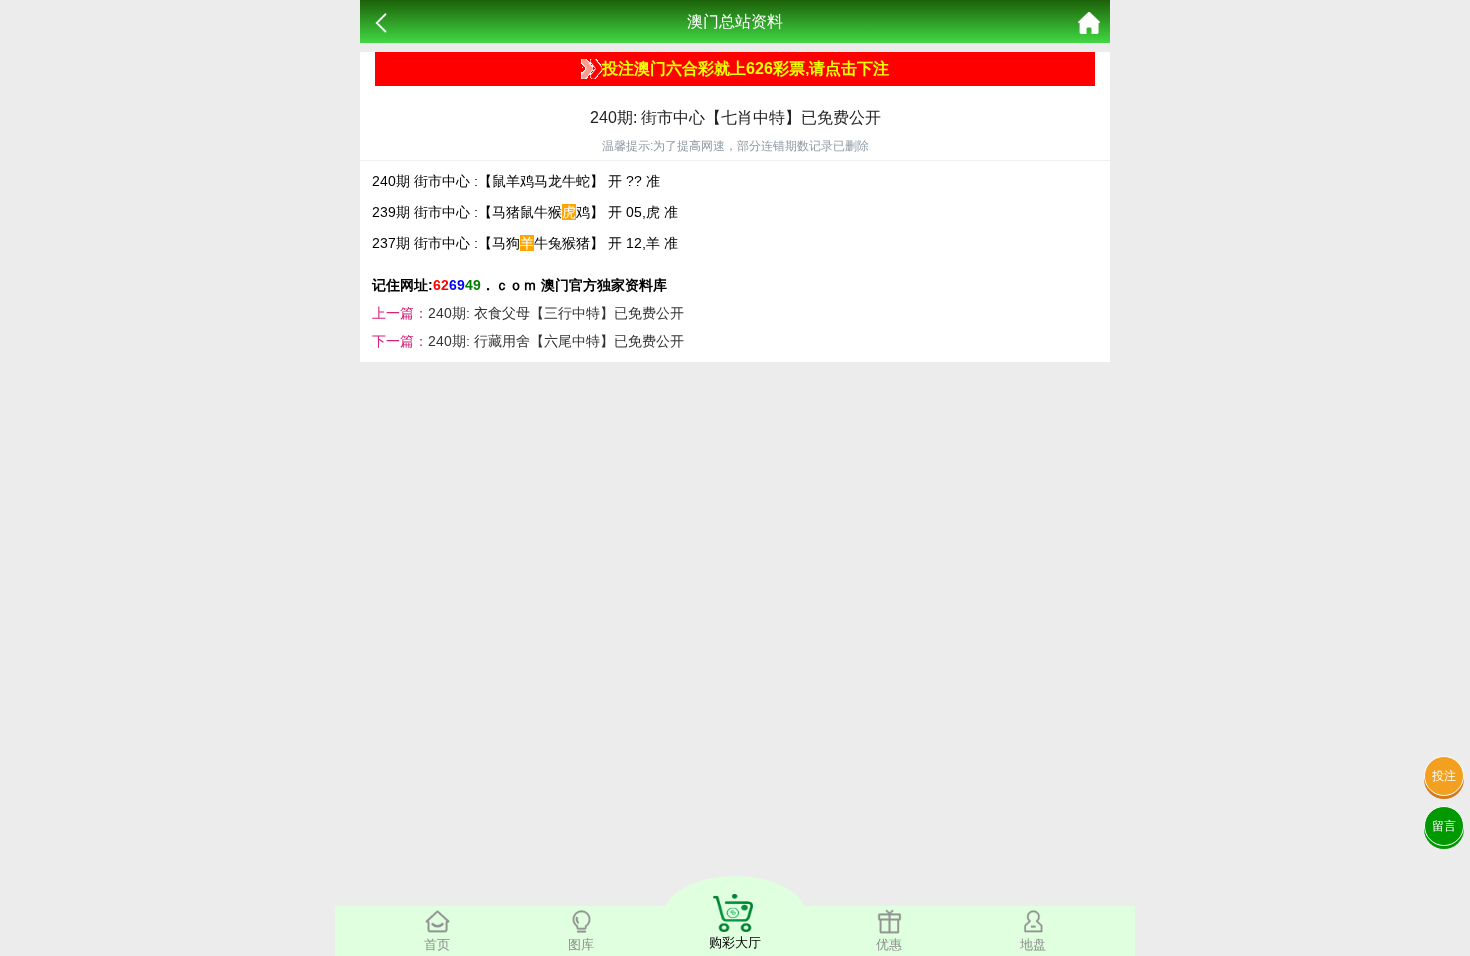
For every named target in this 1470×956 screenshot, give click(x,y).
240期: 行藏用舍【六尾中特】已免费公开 (556, 341)
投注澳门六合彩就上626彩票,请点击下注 (745, 68)
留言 (1444, 826)
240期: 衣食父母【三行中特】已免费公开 (556, 313)
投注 (1444, 776)
